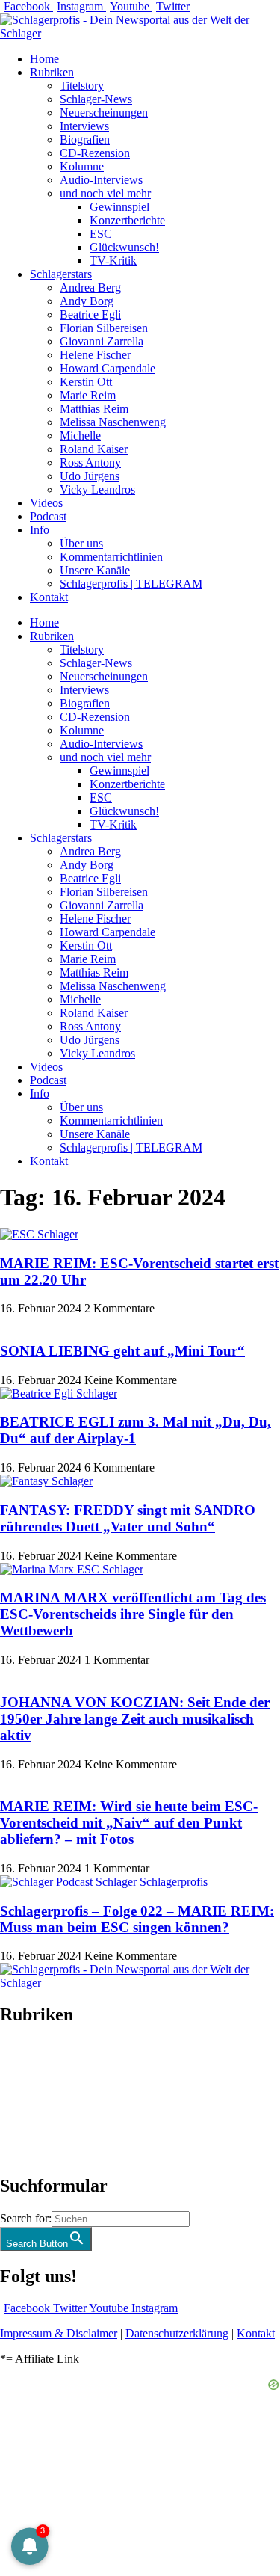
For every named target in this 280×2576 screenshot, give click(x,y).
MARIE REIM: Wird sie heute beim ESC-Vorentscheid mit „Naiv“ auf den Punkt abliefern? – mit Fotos (129, 1823)
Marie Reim (88, 395)
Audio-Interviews (101, 180)
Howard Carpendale (108, 368)
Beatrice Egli (90, 314)
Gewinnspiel (119, 207)
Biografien (85, 139)
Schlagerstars (61, 274)
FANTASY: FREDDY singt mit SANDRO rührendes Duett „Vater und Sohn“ (128, 1518)
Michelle (80, 436)
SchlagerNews (34, 2060)
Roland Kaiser (94, 449)
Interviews (84, 126)
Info (40, 530)
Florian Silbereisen (104, 328)
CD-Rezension (95, 153)
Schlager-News (96, 99)
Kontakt (49, 597)
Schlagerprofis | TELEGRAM (131, 584)
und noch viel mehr (105, 193)
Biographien (29, 2100)
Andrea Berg (90, 288)
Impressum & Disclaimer (59, 2333)
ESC (101, 234)
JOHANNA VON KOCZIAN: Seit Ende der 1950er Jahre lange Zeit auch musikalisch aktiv (135, 1719)
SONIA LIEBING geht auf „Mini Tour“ (122, 1351)
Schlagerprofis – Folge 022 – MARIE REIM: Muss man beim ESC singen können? (137, 1919)
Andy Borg (87, 301)
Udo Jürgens (90, 476)
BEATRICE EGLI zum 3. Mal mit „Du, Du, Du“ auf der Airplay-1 (136, 1430)
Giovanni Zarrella (102, 341)
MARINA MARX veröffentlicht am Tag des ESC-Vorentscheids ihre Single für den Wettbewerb (133, 1614)
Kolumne (82, 166)
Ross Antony (90, 462)
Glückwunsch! (124, 247)
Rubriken (52, 72)
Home (44, 59)
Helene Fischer (95, 355)
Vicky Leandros (97, 489)
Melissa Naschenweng (113, 422)
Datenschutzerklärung (177, 2333)
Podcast (48, 516)
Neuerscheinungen (104, 113)
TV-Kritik (113, 261)
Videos (46, 503)
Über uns (81, 543)
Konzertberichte (127, 220)
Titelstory (82, 86)
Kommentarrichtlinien (111, 557)
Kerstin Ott (86, 382)
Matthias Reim (94, 409)
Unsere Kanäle (95, 570)
